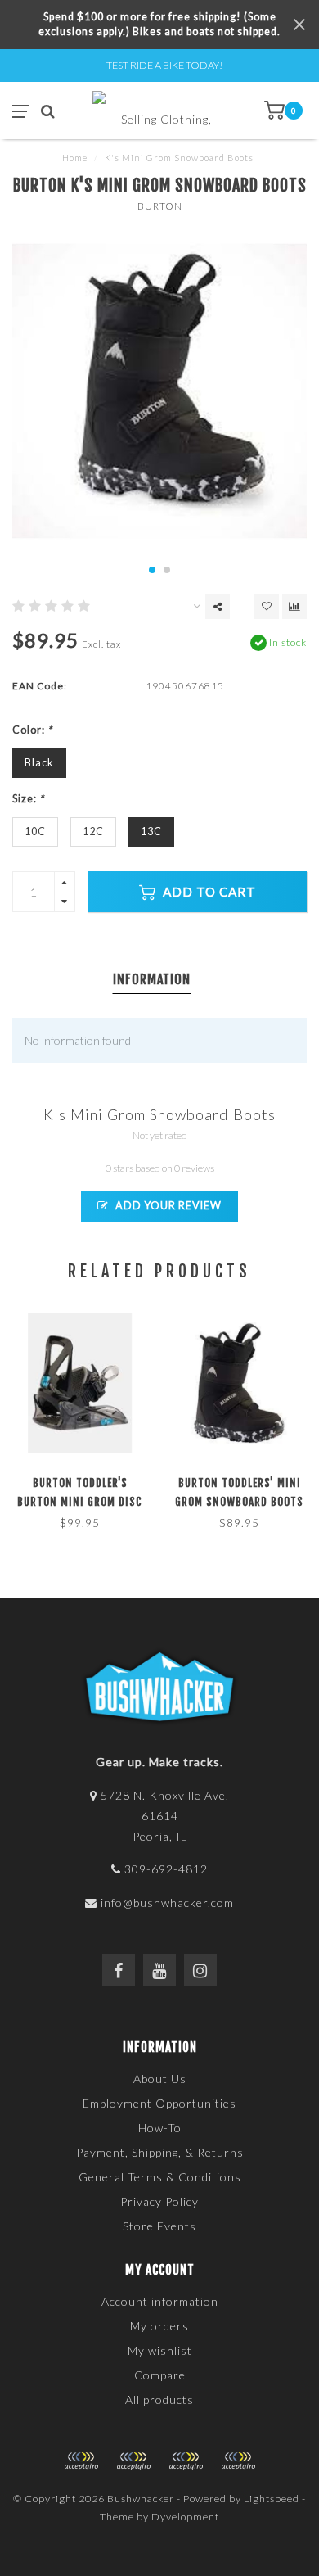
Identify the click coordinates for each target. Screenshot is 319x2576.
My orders (159, 2326)
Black (39, 763)
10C (35, 832)
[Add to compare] (294, 607)
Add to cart (208, 892)
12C (93, 832)
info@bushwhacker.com (167, 1903)
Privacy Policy (159, 2201)
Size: (28, 799)
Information (152, 979)
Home (75, 158)
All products (159, 2400)
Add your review (167, 1206)
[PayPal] (133, 2461)
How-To (160, 2128)
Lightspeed (272, 2499)
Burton (160, 206)
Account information (160, 2301)
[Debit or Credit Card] (81, 2461)
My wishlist (160, 2350)
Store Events (159, 2226)
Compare (160, 2375)
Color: (32, 730)
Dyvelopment (185, 2517)
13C (151, 832)
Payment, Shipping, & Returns (160, 2152)
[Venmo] (238, 2461)
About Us (160, 2079)
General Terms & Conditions (160, 2177)
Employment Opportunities (159, 2103)
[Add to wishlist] (267, 607)
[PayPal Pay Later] (186, 2461)
